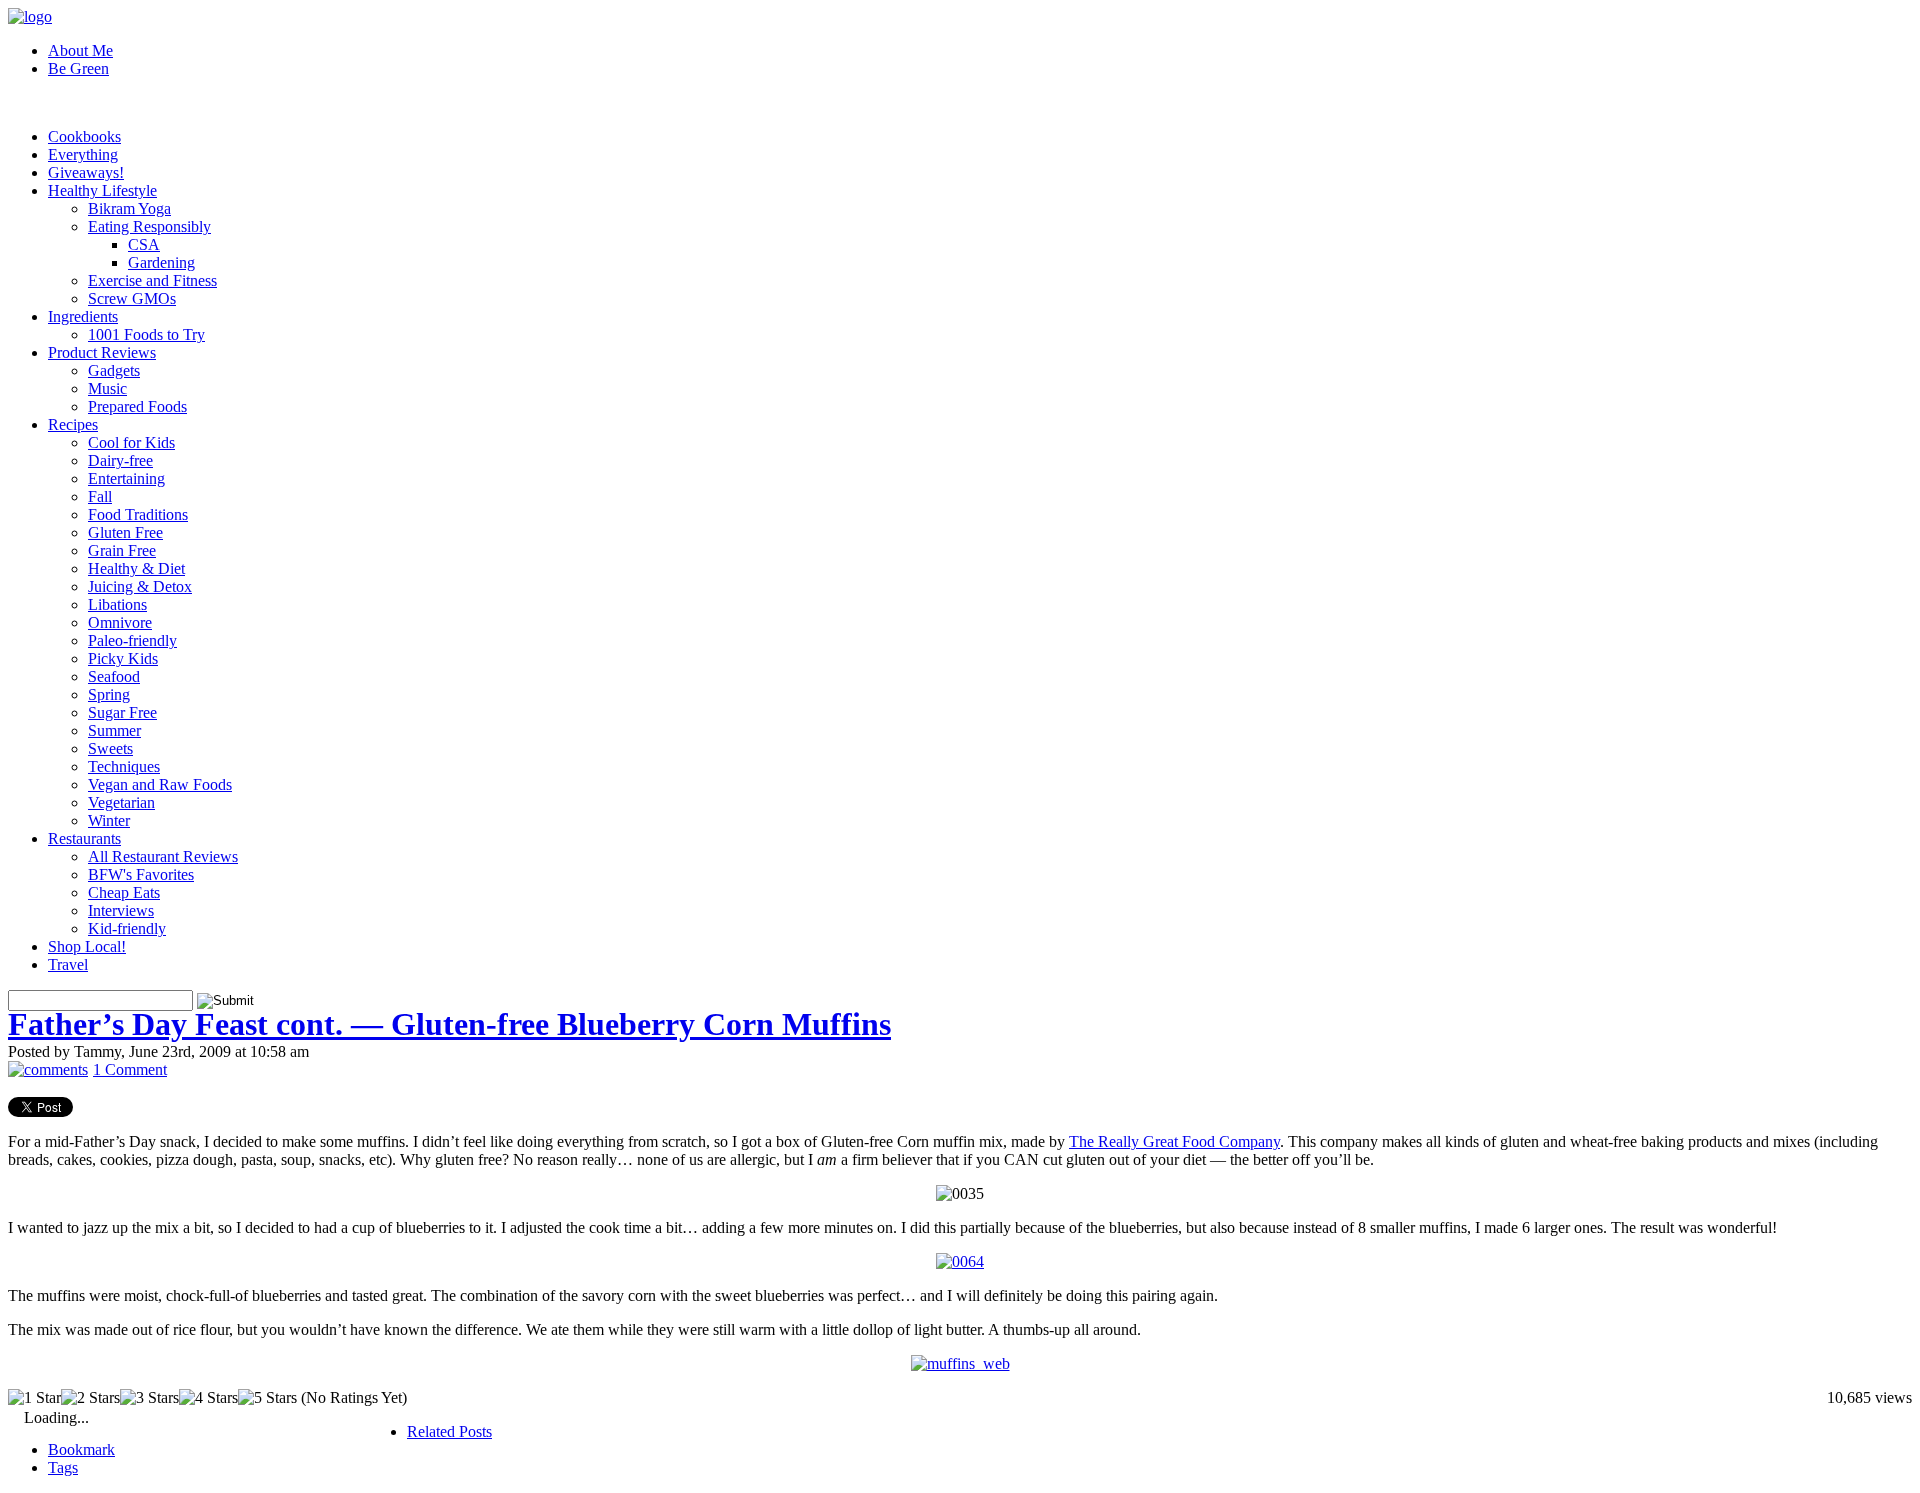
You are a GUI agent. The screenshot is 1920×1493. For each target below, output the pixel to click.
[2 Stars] (90, 1398)
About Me (80, 50)
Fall (100, 496)
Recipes (73, 424)
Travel (68, 964)
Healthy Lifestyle (102, 190)
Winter (109, 820)
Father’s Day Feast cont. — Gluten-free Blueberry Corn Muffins (449, 1024)
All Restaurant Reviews (163, 856)
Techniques (124, 766)
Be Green (78, 68)
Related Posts (449, 1431)
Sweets (110, 748)
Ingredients (83, 316)
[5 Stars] (267, 1398)
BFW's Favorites (141, 874)
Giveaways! (86, 172)
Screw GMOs (132, 298)
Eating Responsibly (149, 226)
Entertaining (126, 478)
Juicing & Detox (140, 586)
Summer (114, 730)
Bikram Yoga (129, 208)
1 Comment (130, 1069)
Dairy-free (120, 460)
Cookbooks (84, 136)
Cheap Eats (124, 892)
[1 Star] (34, 1398)
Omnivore (120, 622)
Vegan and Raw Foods (160, 784)
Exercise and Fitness (152, 280)
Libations (117, 604)
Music (107, 388)
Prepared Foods (137, 406)
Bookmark (81, 1449)
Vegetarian (121, 802)
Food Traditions (138, 514)
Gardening (161, 262)
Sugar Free (122, 712)
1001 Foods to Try (146, 334)
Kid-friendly (127, 928)
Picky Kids (123, 658)
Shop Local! (87, 946)
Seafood (114, 676)
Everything (83, 154)
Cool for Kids (131, 442)
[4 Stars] (208, 1398)
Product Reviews (102, 352)
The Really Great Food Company (1174, 1141)
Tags (63, 1467)
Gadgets (114, 370)
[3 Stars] (149, 1398)
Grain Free (122, 550)
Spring (109, 694)
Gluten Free (125, 532)
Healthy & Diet (136, 568)
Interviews (121, 910)
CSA (144, 244)
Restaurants (84, 838)
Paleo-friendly (132, 640)
